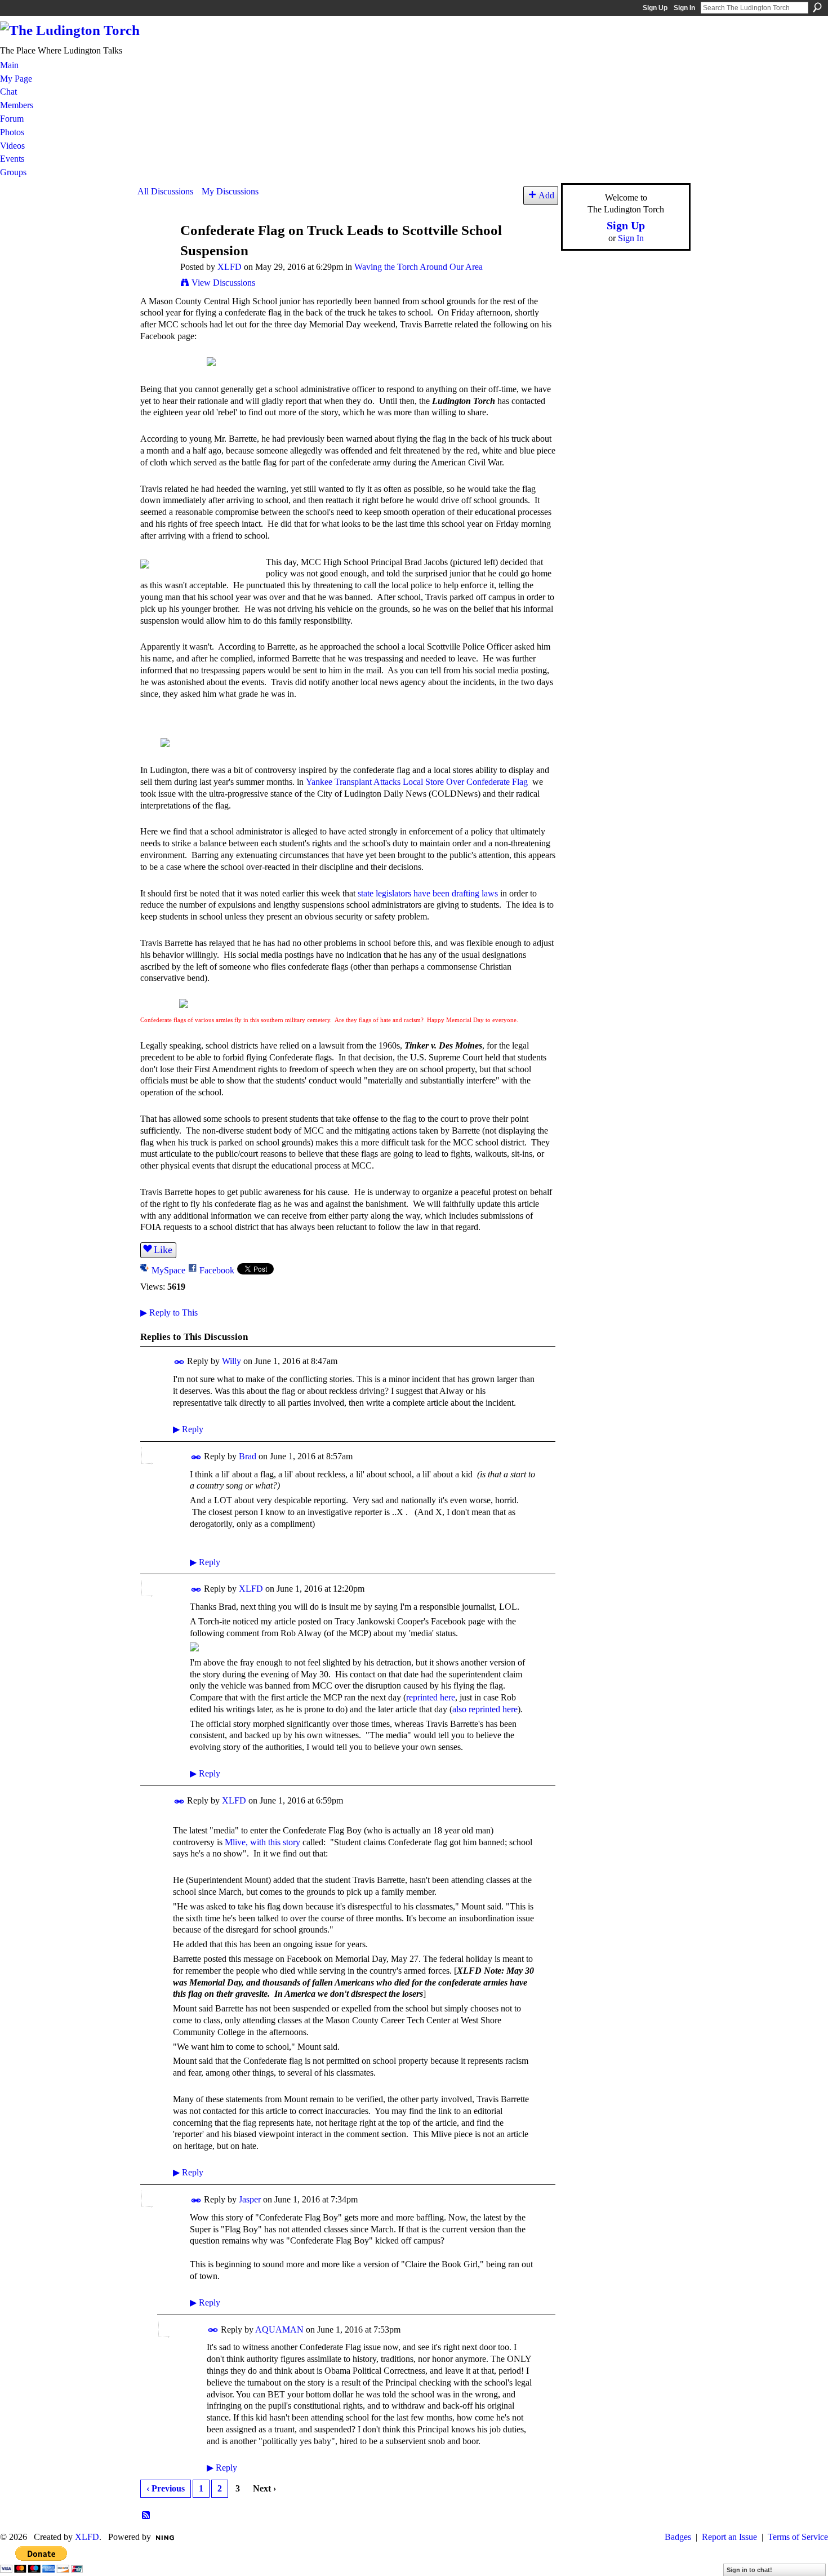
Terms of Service (798, 2537)
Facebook (217, 1270)
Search (817, 7)
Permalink (179, 1362)
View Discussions (223, 283)
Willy (232, 1361)
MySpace (168, 1270)
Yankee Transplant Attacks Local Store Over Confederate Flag (417, 782)
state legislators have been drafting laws (428, 893)
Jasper (250, 2199)
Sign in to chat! (749, 2570)
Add (546, 195)
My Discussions (230, 191)
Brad (248, 1456)
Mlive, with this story (262, 1842)
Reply (188, 1429)
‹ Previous (166, 2488)
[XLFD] (155, 252)
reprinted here (431, 1697)
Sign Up (655, 8)
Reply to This (169, 1313)
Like (163, 1250)
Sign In (684, 8)
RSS (146, 2516)
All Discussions (165, 191)
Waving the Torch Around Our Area (419, 267)
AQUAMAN (279, 2329)
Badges (678, 2537)
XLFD (230, 267)
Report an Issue (729, 2537)
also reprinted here (485, 1709)
